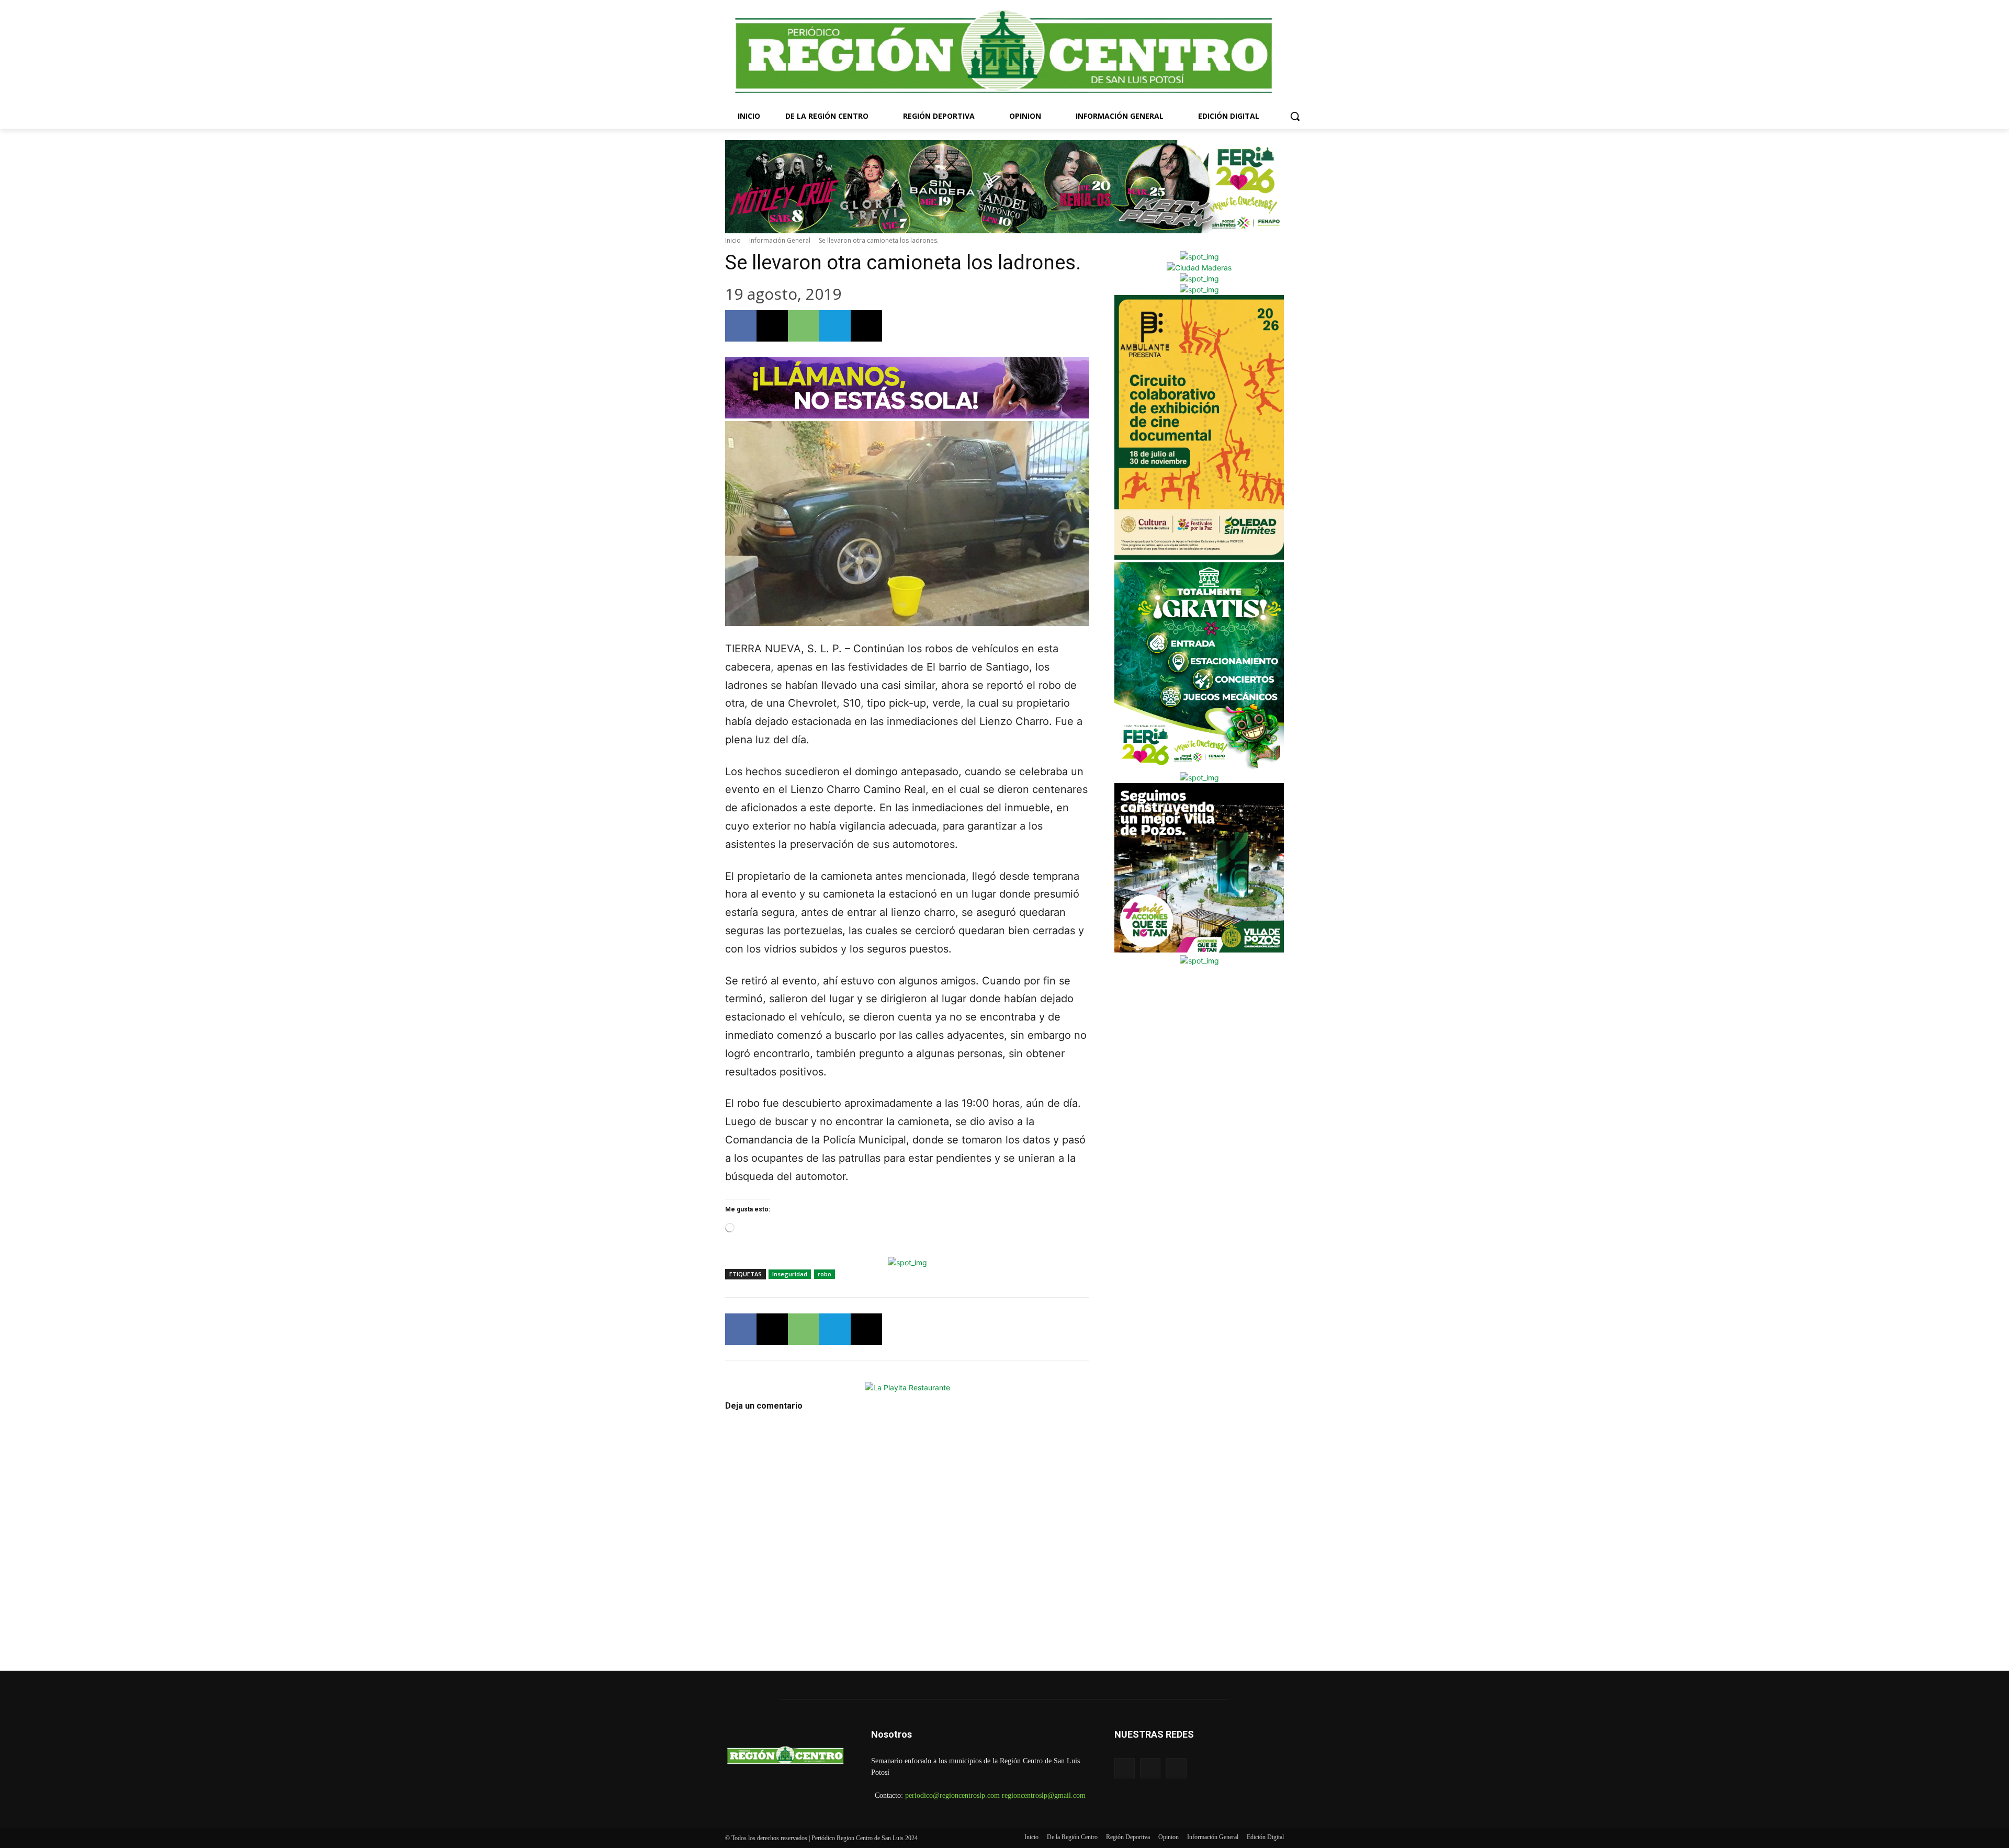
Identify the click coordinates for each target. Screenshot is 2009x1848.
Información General (780, 240)
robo (825, 1274)
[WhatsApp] (804, 326)
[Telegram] (835, 326)
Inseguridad (790, 1274)
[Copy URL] (866, 326)
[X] (772, 326)
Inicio (733, 240)
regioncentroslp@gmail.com (1044, 1795)
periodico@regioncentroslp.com (952, 1795)
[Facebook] (741, 326)
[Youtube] (1176, 1768)
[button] (1295, 116)
